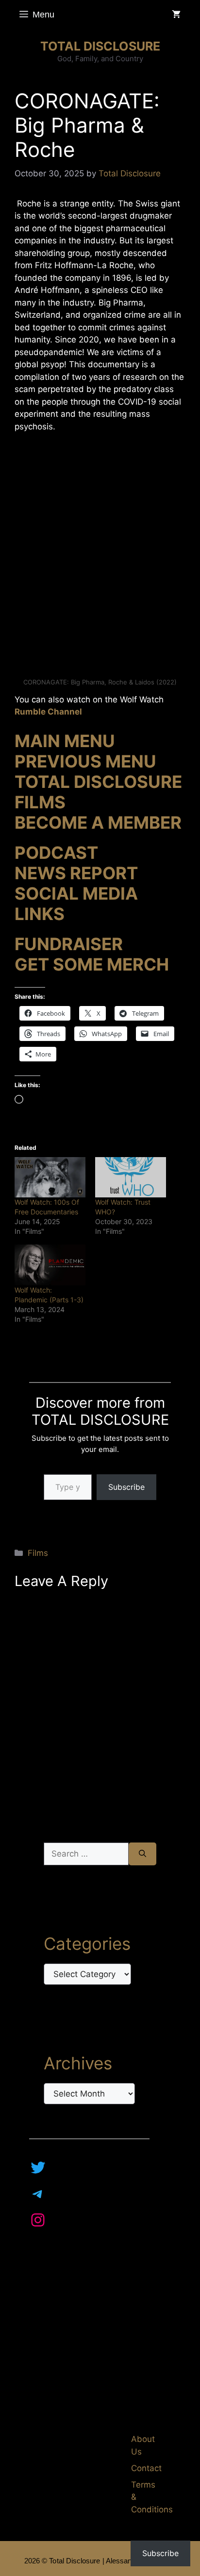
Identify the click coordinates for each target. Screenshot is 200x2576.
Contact (146, 2468)
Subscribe (126, 1487)
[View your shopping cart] (176, 15)
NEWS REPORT (76, 873)
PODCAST (56, 853)
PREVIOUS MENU (85, 761)
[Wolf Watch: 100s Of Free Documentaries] (50, 1177)
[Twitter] (38, 2167)
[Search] (142, 1854)
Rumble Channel (48, 712)
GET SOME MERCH (92, 964)
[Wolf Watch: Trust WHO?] (131, 1177)
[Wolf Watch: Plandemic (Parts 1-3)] (50, 1265)
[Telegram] (38, 2194)
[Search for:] (86, 1854)
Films (38, 1553)
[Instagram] (38, 2220)
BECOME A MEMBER (98, 822)
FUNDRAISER (69, 944)
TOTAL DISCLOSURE (100, 46)
